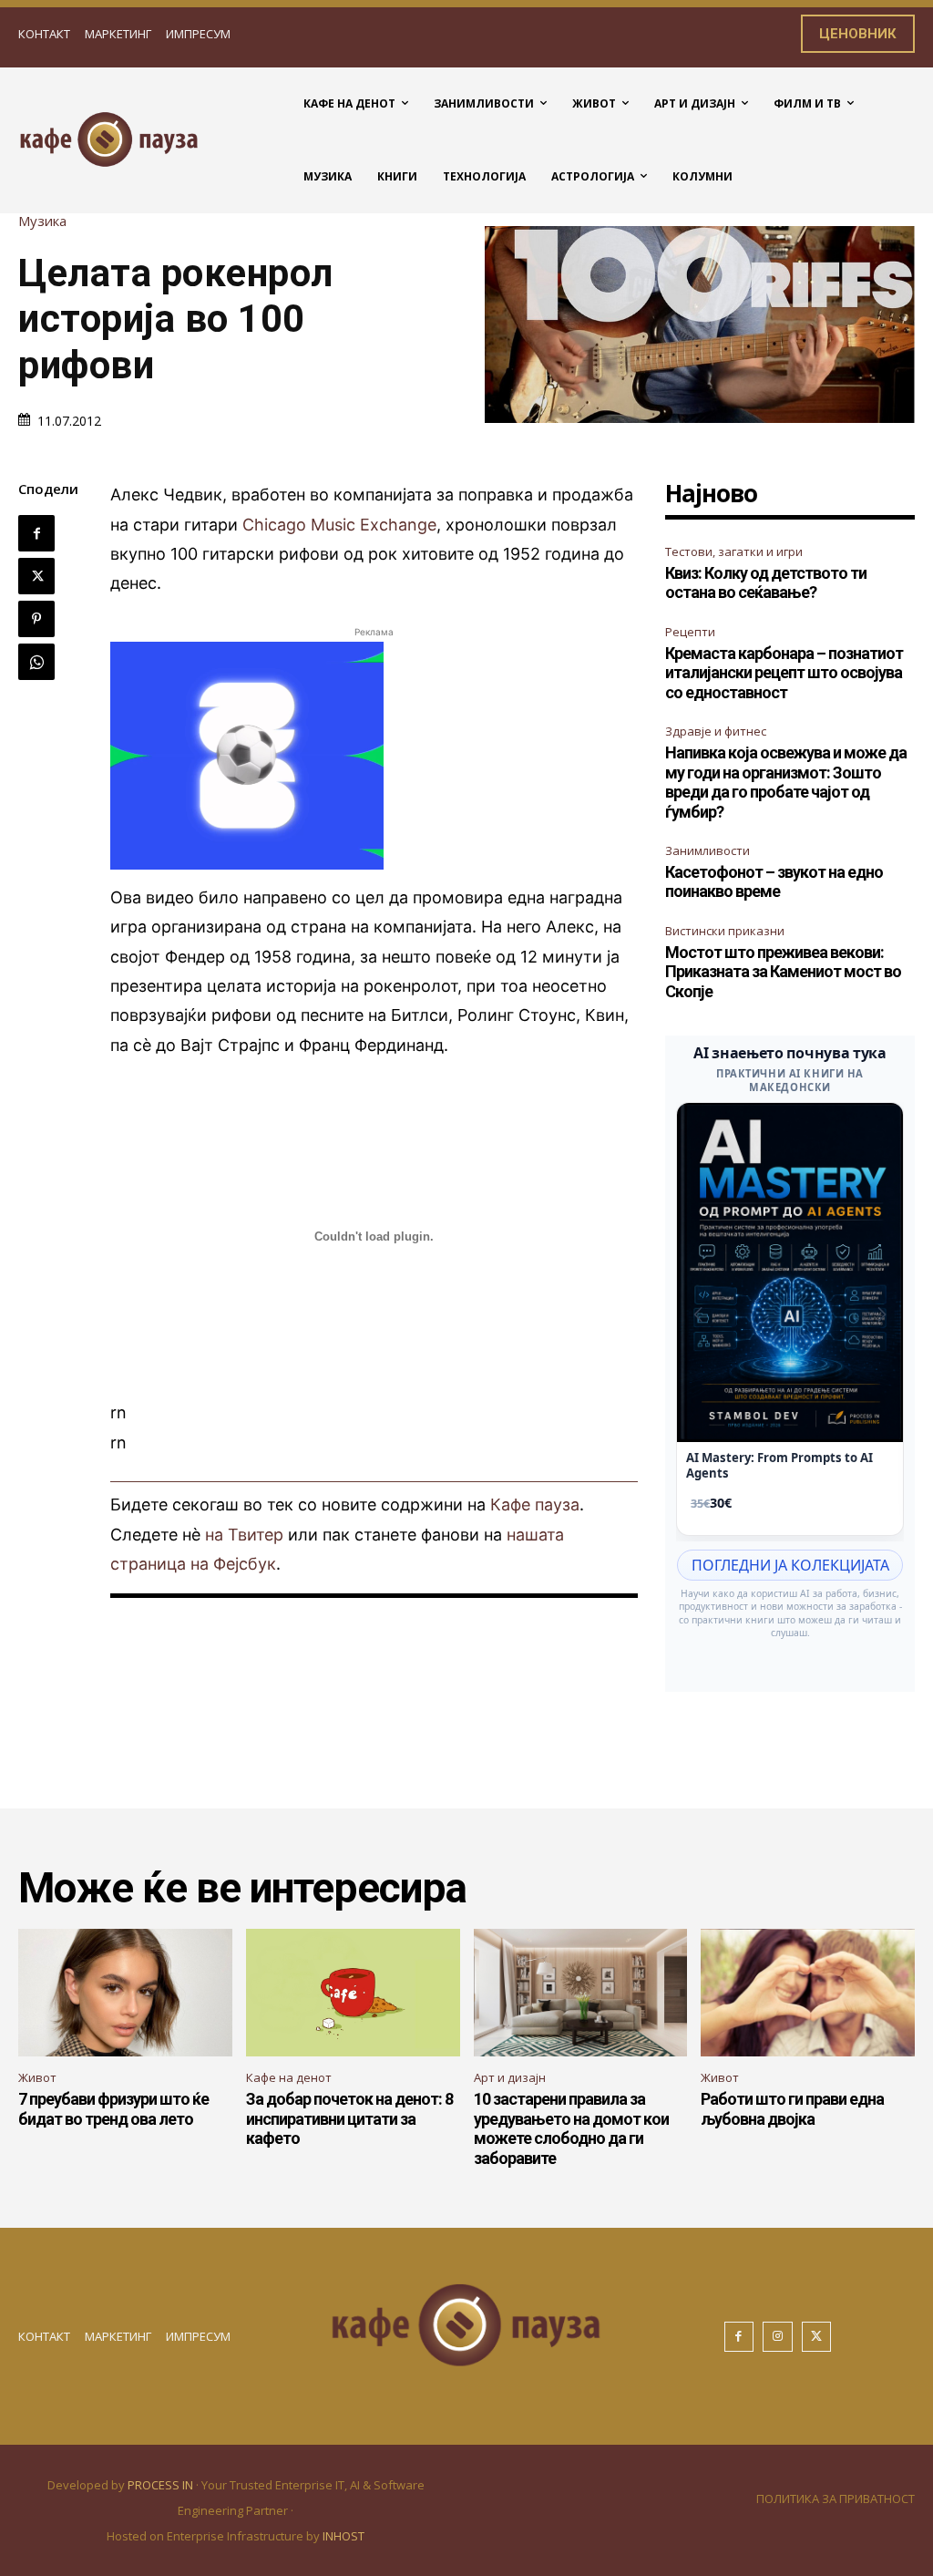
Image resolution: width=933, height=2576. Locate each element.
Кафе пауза (535, 1504)
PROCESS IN (162, 2485)
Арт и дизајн (510, 2077)
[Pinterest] (36, 619)
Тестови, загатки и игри (734, 551)
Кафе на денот (289, 2077)
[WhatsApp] (36, 662)
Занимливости (707, 850)
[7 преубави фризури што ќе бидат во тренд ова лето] (125, 1993)
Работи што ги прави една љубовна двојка (792, 2109)
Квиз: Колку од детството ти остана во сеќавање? (766, 583)
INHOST (343, 2536)
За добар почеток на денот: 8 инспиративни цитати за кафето (349, 2118)
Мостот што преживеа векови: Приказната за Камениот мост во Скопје (783, 972)
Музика (42, 221)
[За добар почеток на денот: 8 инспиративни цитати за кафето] (353, 1993)
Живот (37, 2077)
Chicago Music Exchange (339, 525)
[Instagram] (778, 2337)
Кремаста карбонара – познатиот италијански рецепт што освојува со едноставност (784, 673)
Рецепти (690, 632)
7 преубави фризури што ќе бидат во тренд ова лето (113, 2109)
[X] (36, 576)
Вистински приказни (725, 931)
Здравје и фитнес (716, 731)
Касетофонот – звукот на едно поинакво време (774, 882)
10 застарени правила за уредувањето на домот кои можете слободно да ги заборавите (571, 2128)
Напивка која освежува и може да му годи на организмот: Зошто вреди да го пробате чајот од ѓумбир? (786, 782)
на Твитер (244, 1535)
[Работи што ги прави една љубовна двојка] (808, 1993)
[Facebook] (36, 533)
